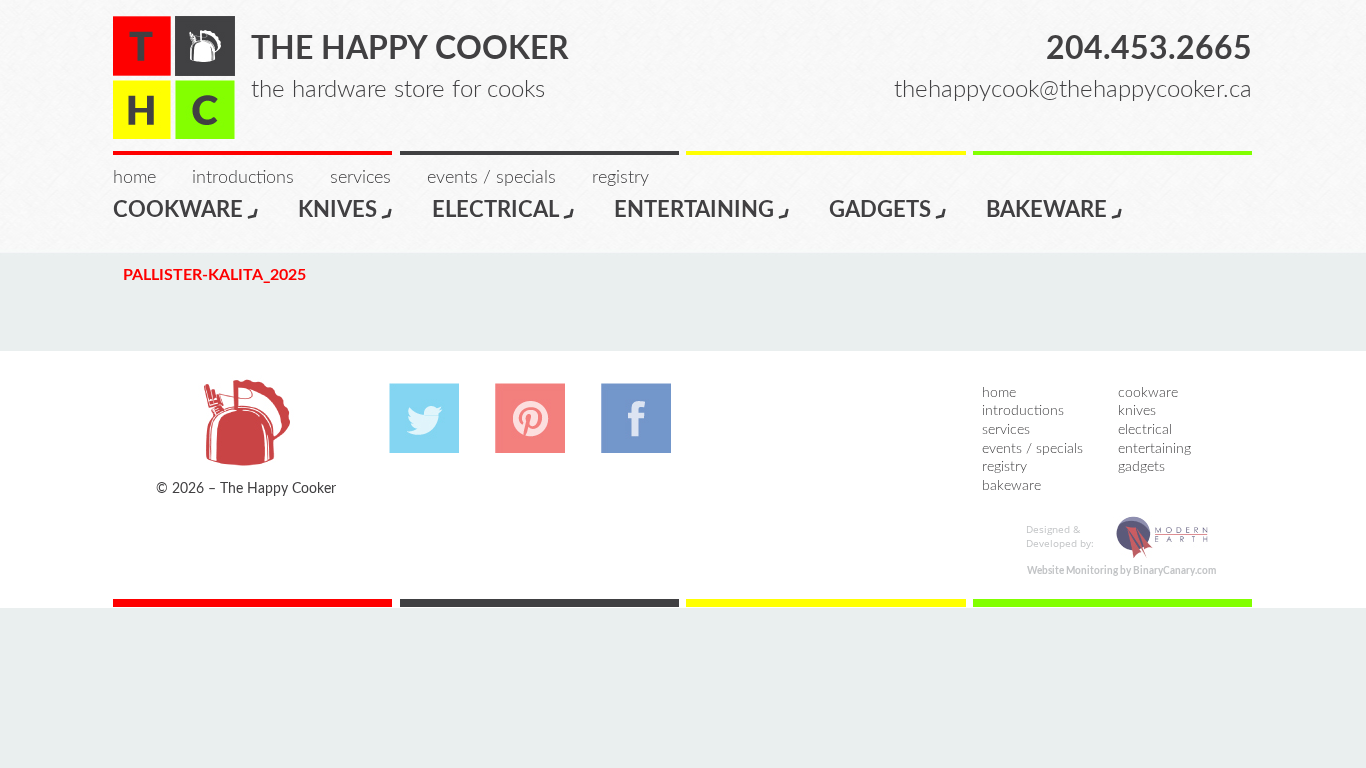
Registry (620, 178)
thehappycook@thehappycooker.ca (1073, 90)
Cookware (178, 210)
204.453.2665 (1149, 49)
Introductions (243, 178)
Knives (337, 210)
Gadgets (880, 210)
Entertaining (694, 210)
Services (360, 178)
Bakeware (1046, 210)
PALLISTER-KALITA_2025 (214, 275)
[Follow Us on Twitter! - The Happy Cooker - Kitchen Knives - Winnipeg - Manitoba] (424, 443)
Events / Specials (491, 178)
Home (134, 178)
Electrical (495, 210)
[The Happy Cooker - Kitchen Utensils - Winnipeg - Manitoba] (174, 77)
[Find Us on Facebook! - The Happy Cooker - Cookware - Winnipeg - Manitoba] (636, 443)
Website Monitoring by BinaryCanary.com (1121, 571)
